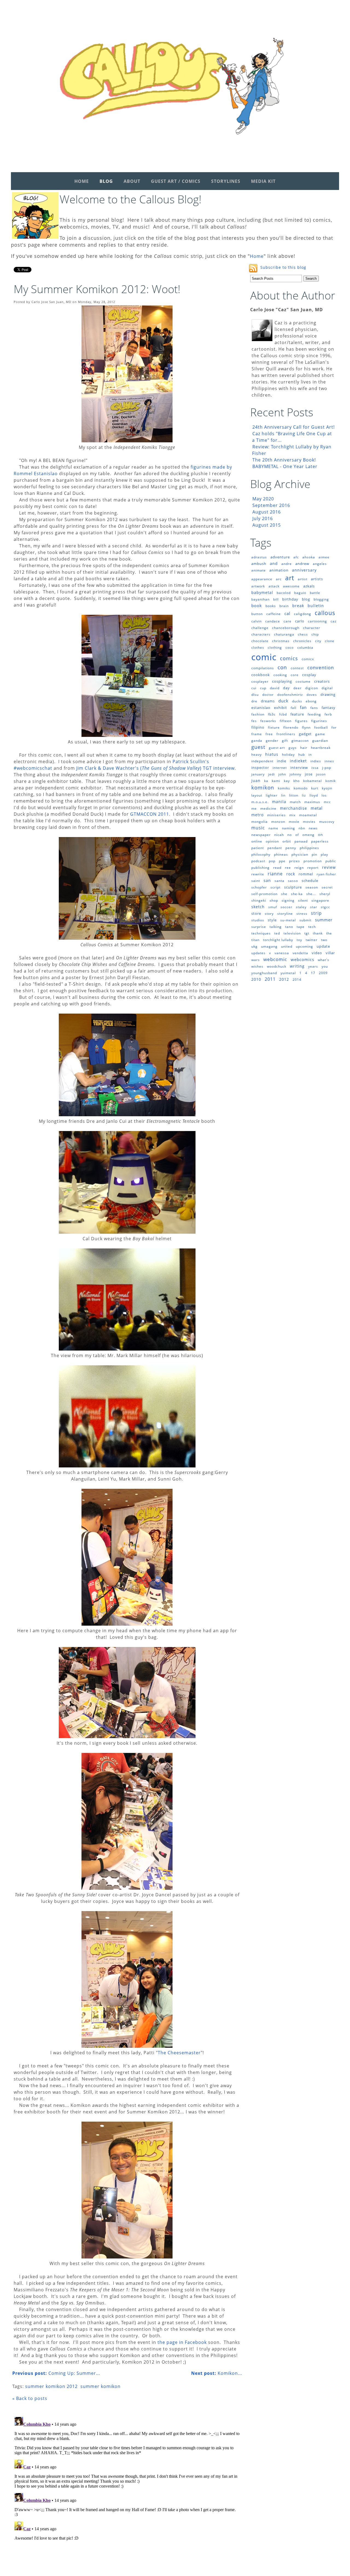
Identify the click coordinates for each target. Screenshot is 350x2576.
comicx (308, 659)
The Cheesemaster (179, 2053)
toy (299, 940)
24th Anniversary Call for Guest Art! (294, 427)
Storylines (226, 181)
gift (285, 741)
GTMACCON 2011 (150, 814)
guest (258, 747)
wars (256, 960)
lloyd (314, 795)
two (324, 940)
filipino (258, 727)
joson (321, 774)
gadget (305, 734)
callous (325, 613)
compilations (263, 668)
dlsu (255, 695)
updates (258, 953)
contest (297, 668)
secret (327, 887)
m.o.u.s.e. (260, 802)
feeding (314, 714)
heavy (256, 755)
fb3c (272, 714)
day (286, 688)
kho (297, 781)
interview (299, 768)
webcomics (302, 959)
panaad (301, 841)
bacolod (284, 593)
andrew (302, 564)
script (275, 887)
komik (331, 781)
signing (288, 900)
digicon (312, 688)
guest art (277, 748)
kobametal (313, 781)
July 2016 (263, 518)
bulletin (316, 606)
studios (258, 920)
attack (274, 586)
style (272, 920)
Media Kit (263, 181)
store (256, 913)
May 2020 (263, 499)
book (257, 605)
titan (255, 940)
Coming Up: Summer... (56, 2373)
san (267, 880)
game (320, 734)
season (312, 887)
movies (309, 822)
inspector (260, 768)
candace (273, 621)
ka (266, 781)
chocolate (260, 641)
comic (264, 657)
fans (314, 708)
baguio (300, 593)
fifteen (286, 721)
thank (318, 933)
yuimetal (288, 973)
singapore (320, 900)
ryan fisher (326, 874)
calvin (256, 621)
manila (279, 802)
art (290, 578)
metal (317, 808)
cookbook (261, 675)
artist (303, 579)
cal (287, 613)
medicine (268, 808)
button (257, 614)
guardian (320, 741)
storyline (285, 914)
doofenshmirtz (290, 695)
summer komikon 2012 (51, 2386)
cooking (280, 675)
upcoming (304, 946)
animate (259, 570)
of (297, 835)
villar (330, 953)
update (323, 946)
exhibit (281, 708)
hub (302, 755)
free (269, 734)
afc (296, 557)
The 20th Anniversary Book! (284, 460)
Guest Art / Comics (176, 181)
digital (327, 688)
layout (257, 795)
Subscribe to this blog (283, 267)
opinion (272, 841)
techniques (261, 933)
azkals (309, 586)
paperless (320, 841)
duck (283, 701)
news (313, 828)
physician (300, 854)
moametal (308, 815)
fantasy (329, 708)
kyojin (327, 788)
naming (288, 828)
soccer (286, 907)
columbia (305, 647)
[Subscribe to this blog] (253, 268)
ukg (254, 946)
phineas (281, 854)
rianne (275, 874)
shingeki (259, 900)
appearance (262, 579)
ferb (328, 714)
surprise (259, 927)
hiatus (272, 754)
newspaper (261, 835)
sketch (258, 907)
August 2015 (267, 525)
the (329, 933)
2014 (297, 980)
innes (329, 761)
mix (292, 815)
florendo (291, 727)
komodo (301, 788)
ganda (257, 741)
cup (263, 688)
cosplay (309, 675)
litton (294, 795)
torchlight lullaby (278, 940)
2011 (270, 979)
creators (322, 681)
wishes (257, 966)
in (310, 755)
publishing (260, 868)
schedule (310, 881)
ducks (297, 701)
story (269, 914)
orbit (287, 841)
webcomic (275, 959)
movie (294, 822)
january (258, 774)
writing (297, 966)
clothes (258, 647)
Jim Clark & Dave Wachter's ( (109, 768)
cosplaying (282, 681)
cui (254, 688)
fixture (274, 727)
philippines (309, 848)
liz (304, 795)
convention (321, 667)
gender (272, 741)
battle (315, 593)
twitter (312, 940)
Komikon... (217, 2373)
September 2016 (271, 505)
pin (314, 854)
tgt (307, 933)
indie (282, 761)
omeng (308, 835)
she (284, 894)
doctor (268, 695)
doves (312, 695)
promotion (313, 861)
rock (291, 874)
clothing (275, 647)
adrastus (259, 557)
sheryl (325, 894)
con (282, 667)
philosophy (261, 854)
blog (306, 599)
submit (305, 920)
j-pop (327, 768)
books (271, 606)
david (275, 688)
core (295, 675)
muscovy (327, 822)
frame (257, 734)
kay (287, 781)
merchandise (294, 808)
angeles (320, 564)
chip (315, 634)
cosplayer (260, 681)
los (324, 795)
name (273, 828)
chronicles (302, 641)
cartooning (317, 621)
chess (303, 634)
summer (324, 920)
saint (256, 881)
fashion (258, 714)
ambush (259, 564)
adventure (280, 557)
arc (279, 579)
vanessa (282, 953)
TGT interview (218, 768)
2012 (284, 979)
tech (312, 927)
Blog (106, 181)
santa (279, 881)
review (329, 867)
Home (82, 181)
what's (323, 960)
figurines (319, 721)
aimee (324, 557)
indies (316, 761)
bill (276, 599)
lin (283, 795)
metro (257, 815)
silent (303, 900)
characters (261, 634)
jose (309, 774)
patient (258, 848)
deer (297, 688)
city (318, 641)
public (331, 861)
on (320, 835)
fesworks (268, 721)
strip (316, 913)
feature (297, 714)
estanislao (261, 708)
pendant (275, 848)
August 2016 (267, 512)
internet (280, 768)
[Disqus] (127, 2483)
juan (256, 781)
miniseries (276, 815)
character (312, 628)
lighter (272, 795)
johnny (295, 774)
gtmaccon (300, 741)
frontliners (286, 734)
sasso (293, 881)
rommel (306, 874)
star (314, 907)
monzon (278, 822)
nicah (279, 835)
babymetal (262, 592)
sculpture (293, 887)
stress (302, 914)
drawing (328, 694)
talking (276, 927)
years (313, 966)
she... (311, 894)
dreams (268, 701)
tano (289, 927)
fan (303, 707)
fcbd (283, 714)
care (288, 621)
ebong (311, 701)
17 (313, 973)
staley (301, 907)
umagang (269, 946)
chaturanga (284, 634)
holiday (288, 755)
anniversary (304, 570)
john (282, 774)
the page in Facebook (182, 2342)
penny (291, 848)
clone (330, 641)
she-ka (297, 894)
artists (317, 579)
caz (334, 621)
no (290, 835)
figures (301, 721)
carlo (300, 621)
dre (254, 701)
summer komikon (100, 2386)
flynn (306, 727)
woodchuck (277, 966)
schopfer (259, 887)
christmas (281, 641)
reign (299, 868)
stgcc (325, 907)
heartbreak (321, 748)
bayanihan (260, 599)
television (292, 933)
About (132, 181)
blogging (321, 599)
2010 (256, 979)
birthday (290, 599)
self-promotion (264, 894)
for (334, 727)
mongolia (259, 822)
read (277, 868)
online (257, 841)
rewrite (258, 874)
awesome (291, 586)
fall (294, 708)
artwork (258, 586)
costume (303, 681)
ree (288, 868)
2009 (323, 973)
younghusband (264, 973)
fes (254, 721)
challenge (260, 628)
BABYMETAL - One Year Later (285, 466)
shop (274, 900)
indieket (298, 761)
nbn (302, 828)
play (324, 854)
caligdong (303, 614)
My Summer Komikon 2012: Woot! (97, 289)
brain (284, 606)
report (313, 868)
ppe (282, 861)
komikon (263, 787)
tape (301, 927)
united (287, 946)
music (258, 828)
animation (279, 570)
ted (277, 933)
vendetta (300, 953)
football (321, 727)
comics (289, 658)
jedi (272, 774)
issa (315, 768)
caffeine (274, 614)
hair (304, 748)
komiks (284, 788)
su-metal (288, 920)
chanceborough (286, 628)
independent (262, 761)
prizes (294, 861)
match (295, 802)
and (274, 563)
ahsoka (309, 557)
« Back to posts (30, 2398)
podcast (258, 861)
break (298, 606)
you (325, 966)
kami (276, 781)
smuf (273, 907)
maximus (312, 802)
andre (287, 564)
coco (290, 647)
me (254, 808)
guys (293, 748)
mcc (327, 802)
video (317, 953)
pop (272, 861)
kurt (315, 788)
